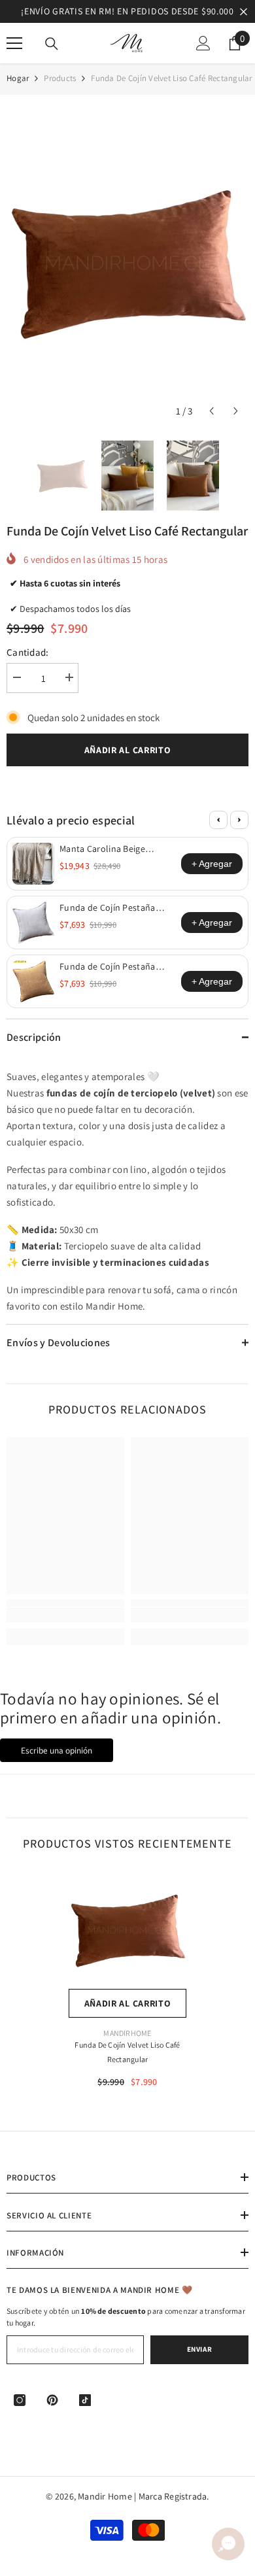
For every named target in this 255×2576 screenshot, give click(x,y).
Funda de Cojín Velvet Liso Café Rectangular (127, 2052)
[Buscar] (52, 44)
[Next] (239, 820)
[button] (212, 411)
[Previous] (218, 820)
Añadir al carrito (128, 750)
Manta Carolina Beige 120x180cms (102, 849)
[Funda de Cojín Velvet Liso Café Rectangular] (127, 1930)
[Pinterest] (52, 2400)
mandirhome (127, 2033)
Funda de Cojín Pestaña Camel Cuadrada (108, 966)
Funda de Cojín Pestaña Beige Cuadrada (108, 907)
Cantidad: (28, 652)
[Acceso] (203, 43)
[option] (127, 11)
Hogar (18, 78)
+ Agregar (212, 864)
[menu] (14, 43)
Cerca (244, 11)
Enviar (199, 2349)
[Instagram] (20, 2400)
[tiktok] (85, 2400)
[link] (65, 1615)
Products (60, 78)
